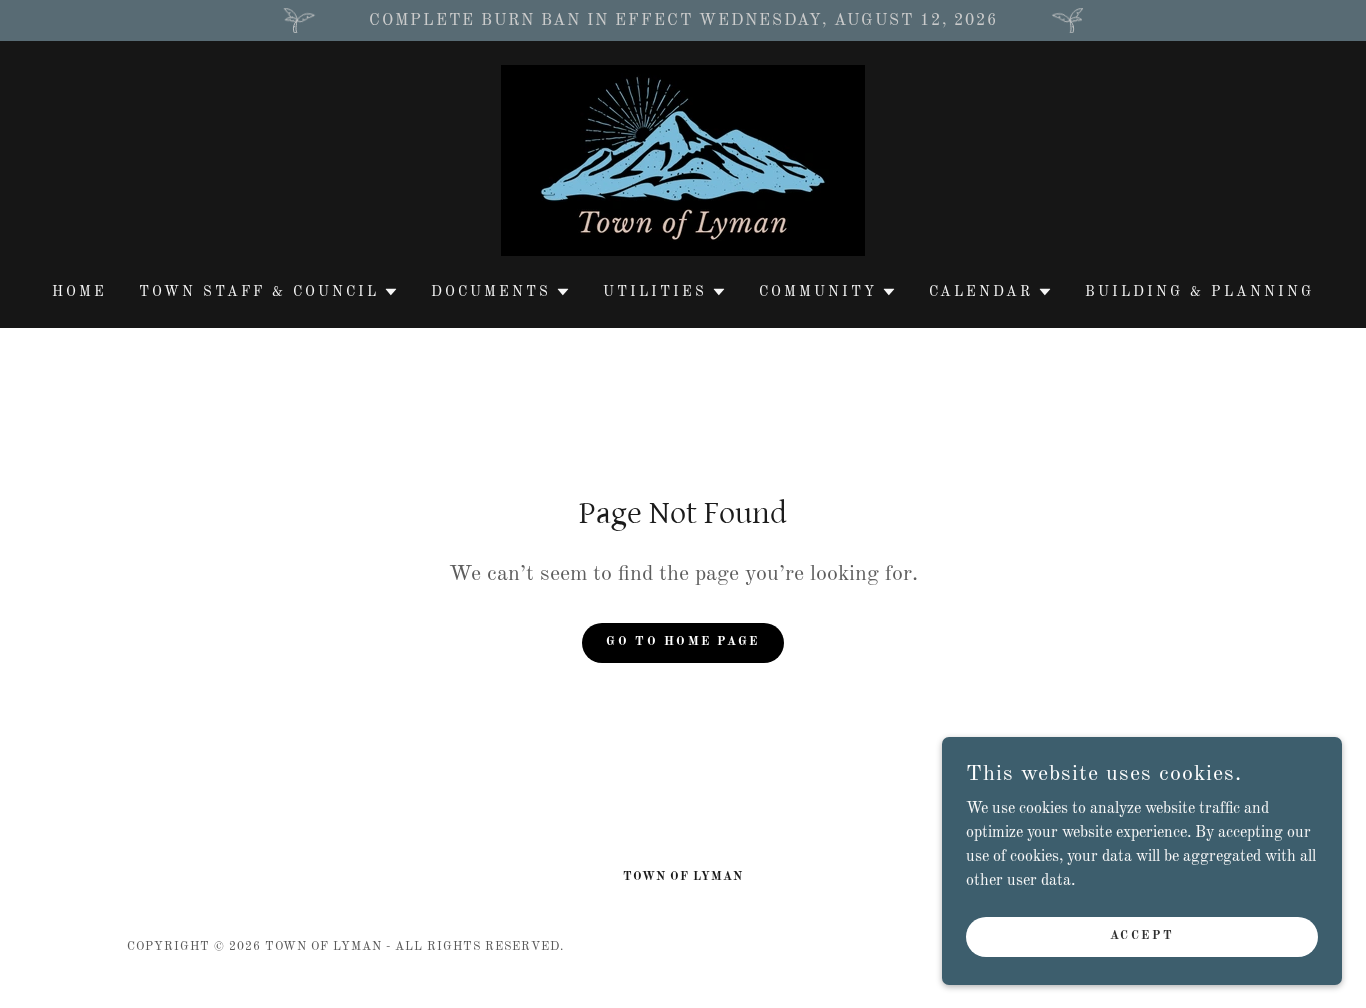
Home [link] (79, 292)
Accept (1142, 936)
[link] (683, 160)
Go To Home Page (683, 642)
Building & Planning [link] (1199, 292)
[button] (269, 292)
